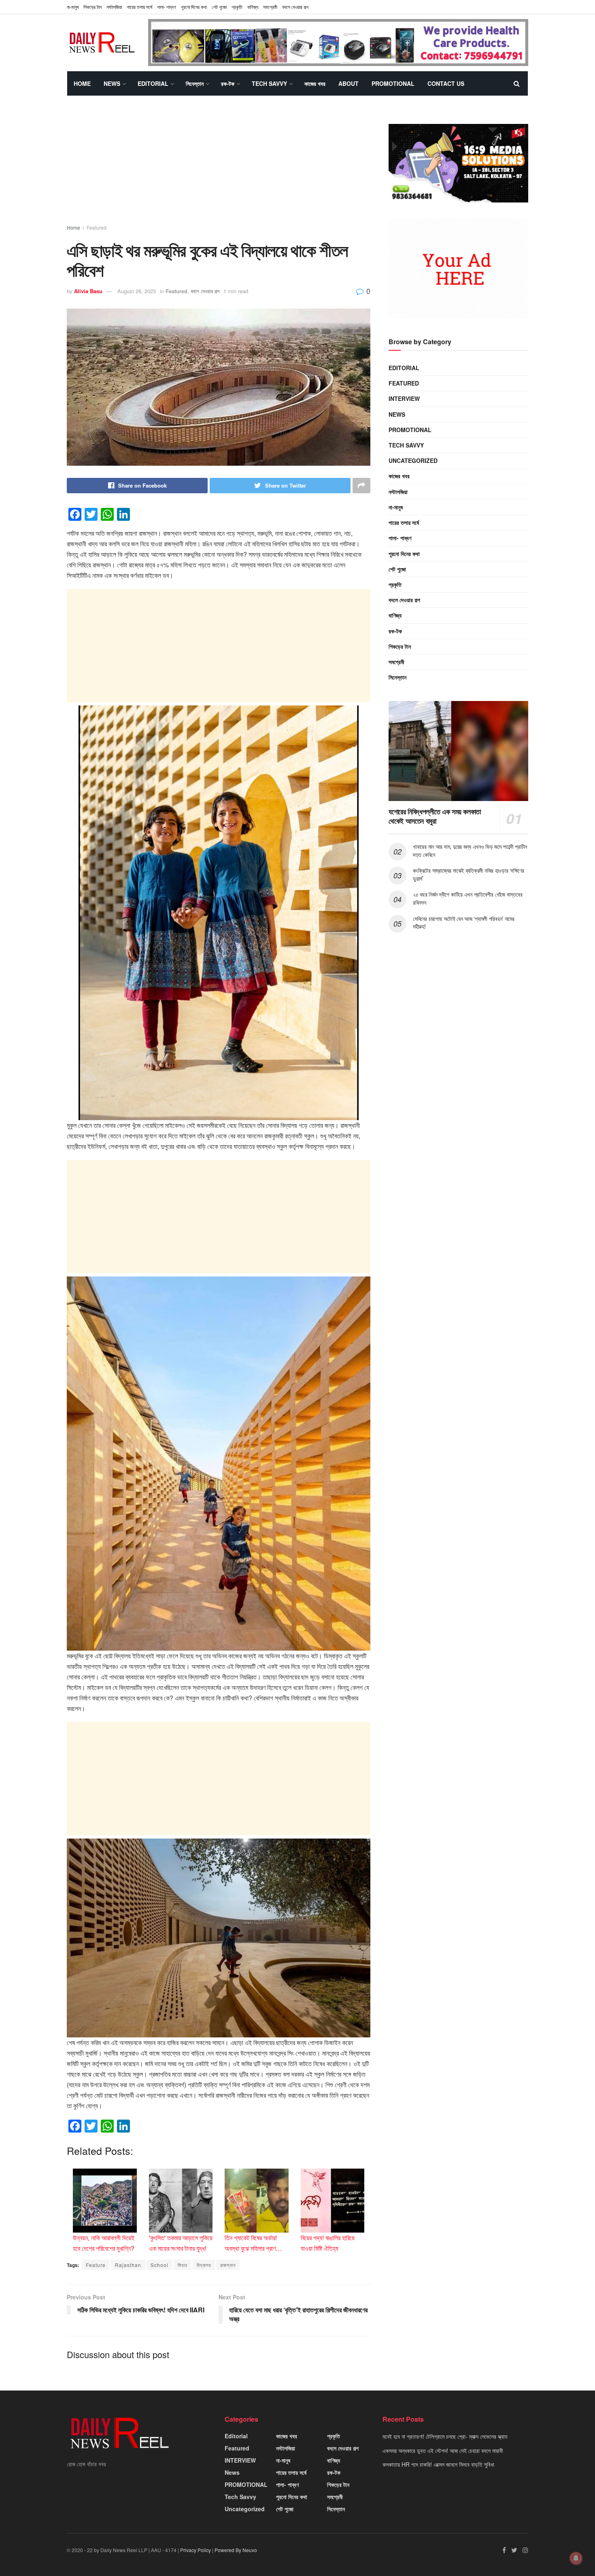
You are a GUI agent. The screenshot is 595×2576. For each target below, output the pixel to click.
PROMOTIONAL (393, 83)
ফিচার (183, 2265)
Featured (97, 227)
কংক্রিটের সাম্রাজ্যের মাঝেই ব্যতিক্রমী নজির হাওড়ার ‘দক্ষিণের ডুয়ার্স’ (469, 874)
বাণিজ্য (253, 7)
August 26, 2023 (137, 291)
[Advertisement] (219, 167)
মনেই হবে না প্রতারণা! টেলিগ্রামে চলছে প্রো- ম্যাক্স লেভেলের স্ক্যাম (445, 2436)
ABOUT (348, 83)
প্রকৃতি (237, 7)
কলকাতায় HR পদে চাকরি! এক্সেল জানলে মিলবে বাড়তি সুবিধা (438, 2464)
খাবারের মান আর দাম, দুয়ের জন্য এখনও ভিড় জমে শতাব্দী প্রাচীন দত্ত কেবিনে (470, 850)
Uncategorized (413, 460)
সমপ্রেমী (270, 7)
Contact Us (446, 83)
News (112, 83)
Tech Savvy (269, 83)
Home (82, 83)
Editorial (153, 83)
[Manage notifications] (576, 2558)
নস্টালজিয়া (114, 7)
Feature (96, 2265)
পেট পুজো (219, 7)
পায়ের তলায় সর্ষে (139, 7)
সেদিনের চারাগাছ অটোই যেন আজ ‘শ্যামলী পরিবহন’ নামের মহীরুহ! (464, 923)
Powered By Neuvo (236, 2550)
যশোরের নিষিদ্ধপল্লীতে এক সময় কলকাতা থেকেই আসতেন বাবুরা (435, 816)
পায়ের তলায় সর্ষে (404, 522)
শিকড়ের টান (92, 7)
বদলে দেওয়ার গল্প (295, 7)
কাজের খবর (315, 83)
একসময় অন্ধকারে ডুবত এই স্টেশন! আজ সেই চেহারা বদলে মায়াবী (443, 2450)
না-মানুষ (73, 7)
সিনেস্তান (195, 83)
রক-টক (228, 83)
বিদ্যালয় (204, 2265)
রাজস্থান (228, 2265)
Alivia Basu (88, 291)
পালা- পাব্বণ (167, 7)
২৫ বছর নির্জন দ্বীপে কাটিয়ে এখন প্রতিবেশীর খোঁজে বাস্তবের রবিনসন (467, 898)
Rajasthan (128, 2265)
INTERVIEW (404, 398)
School (159, 2265)
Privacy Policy (195, 2550)
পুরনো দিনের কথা (194, 7)
